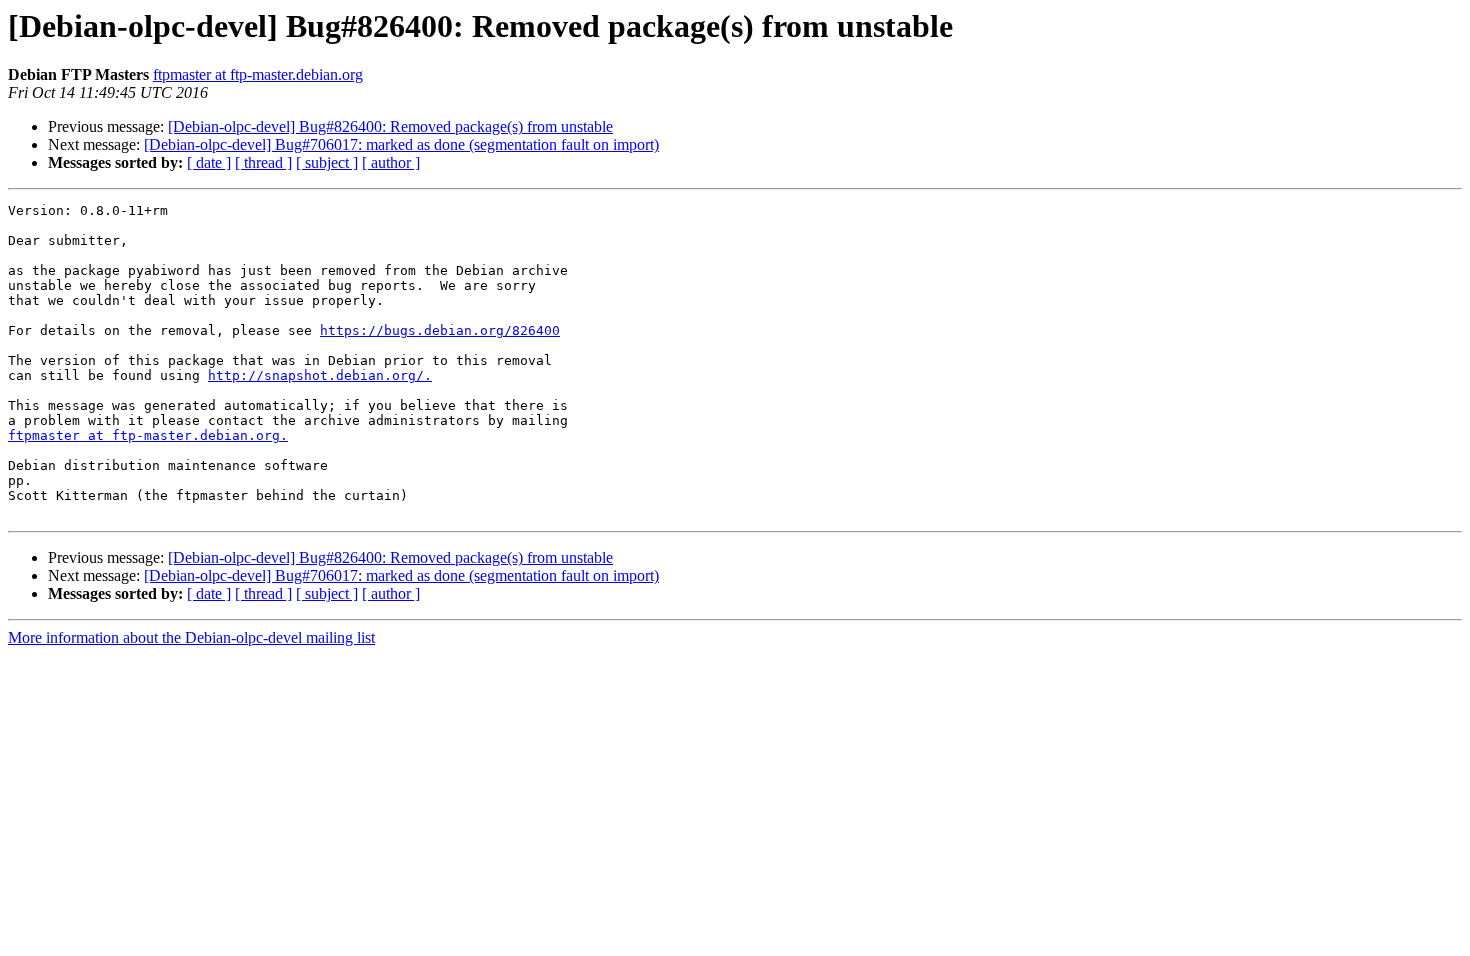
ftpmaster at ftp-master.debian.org (258, 74)
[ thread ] (263, 162)
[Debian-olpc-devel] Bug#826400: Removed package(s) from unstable (390, 126)
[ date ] (209, 162)
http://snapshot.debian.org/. (320, 375)
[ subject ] (327, 162)
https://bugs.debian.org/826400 (440, 330)
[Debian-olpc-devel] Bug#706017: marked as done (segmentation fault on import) (401, 144)
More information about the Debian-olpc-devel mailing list (191, 637)
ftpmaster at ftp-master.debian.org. (148, 435)
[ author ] (391, 162)
